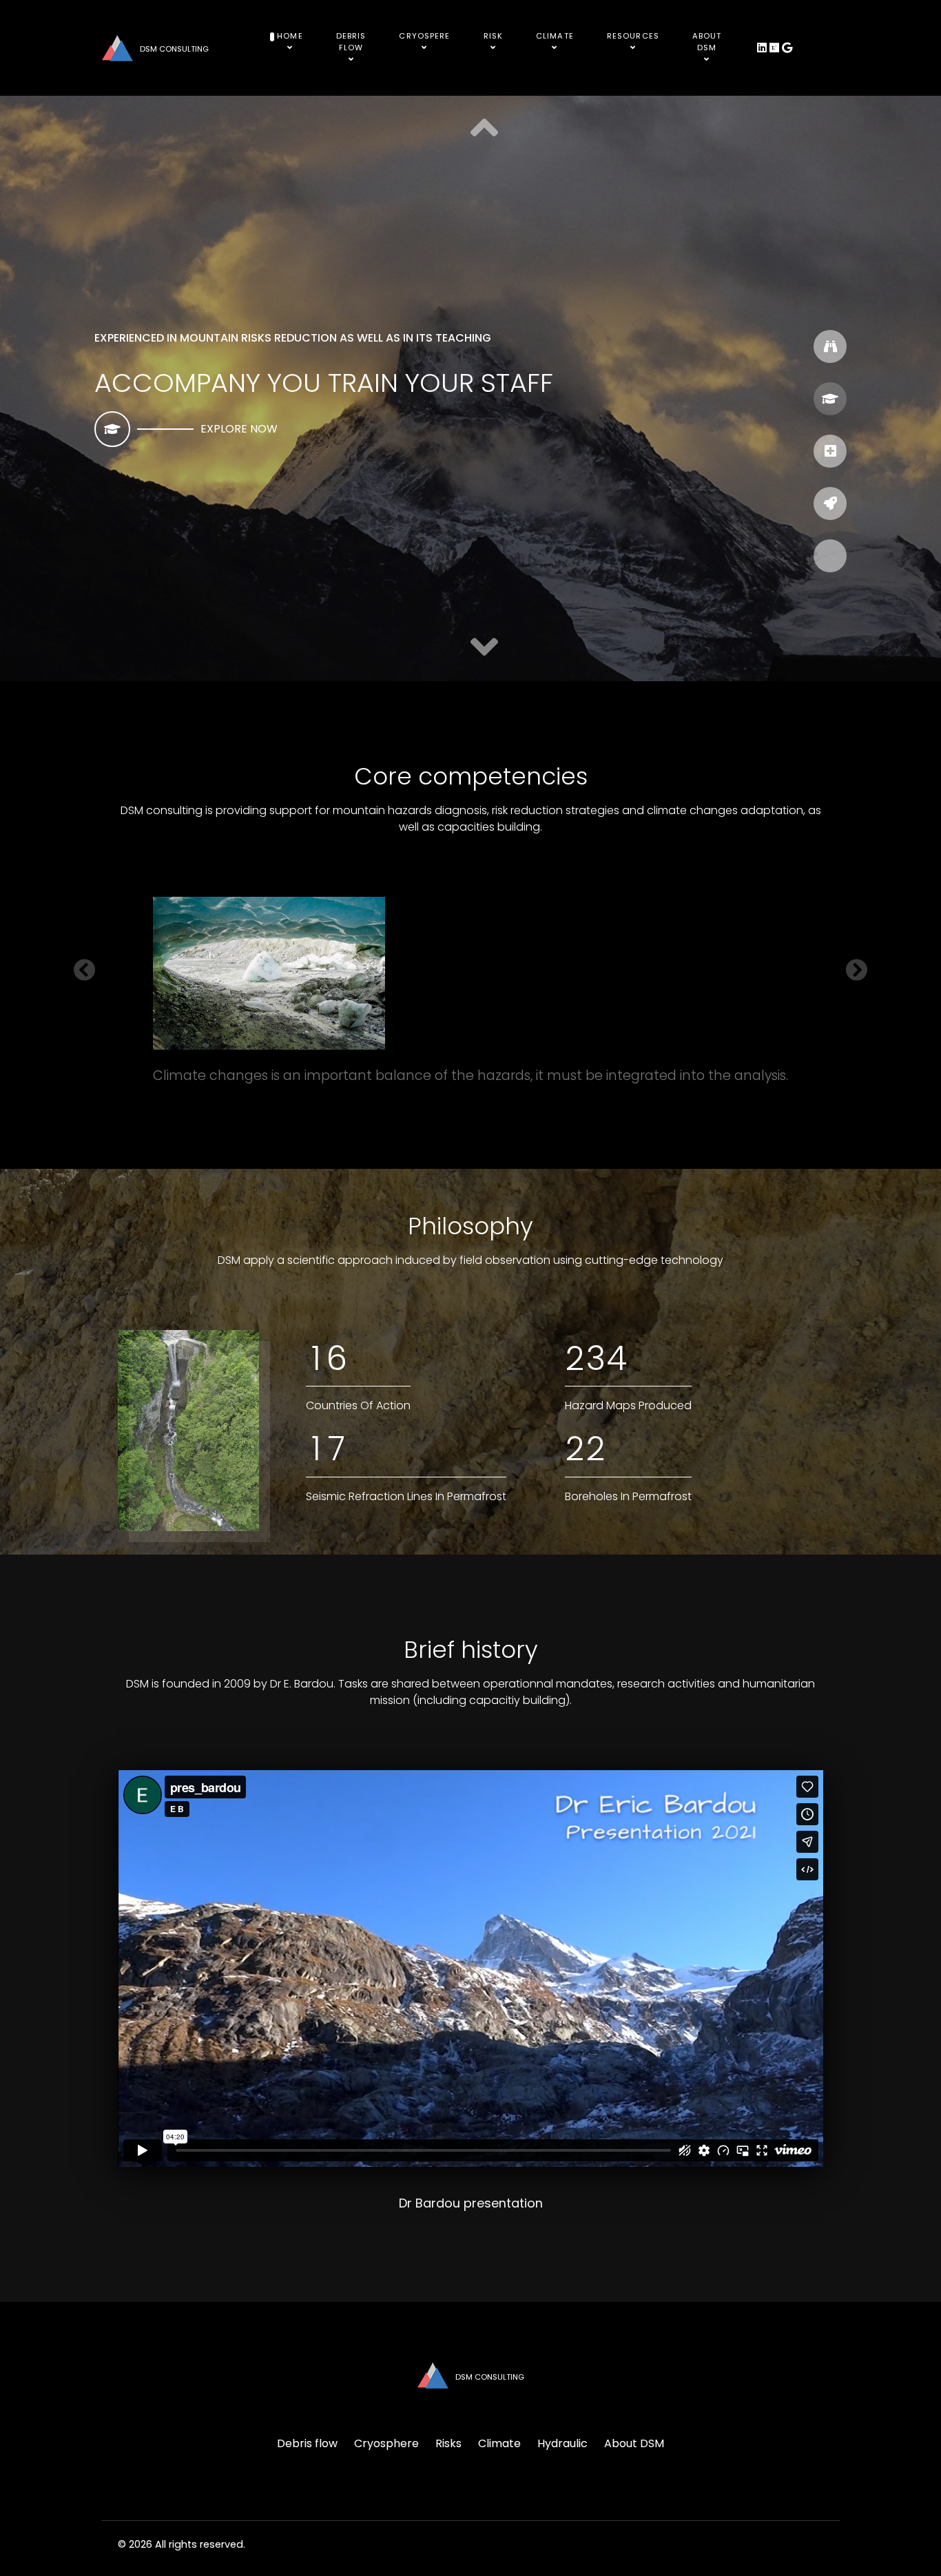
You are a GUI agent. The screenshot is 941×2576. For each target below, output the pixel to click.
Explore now (239, 429)
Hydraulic (562, 2443)
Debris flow (307, 2443)
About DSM (634, 2443)
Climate (499, 2443)
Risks (448, 2443)
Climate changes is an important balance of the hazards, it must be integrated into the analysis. (470, 1076)
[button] (484, 648)
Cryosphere (386, 2443)
